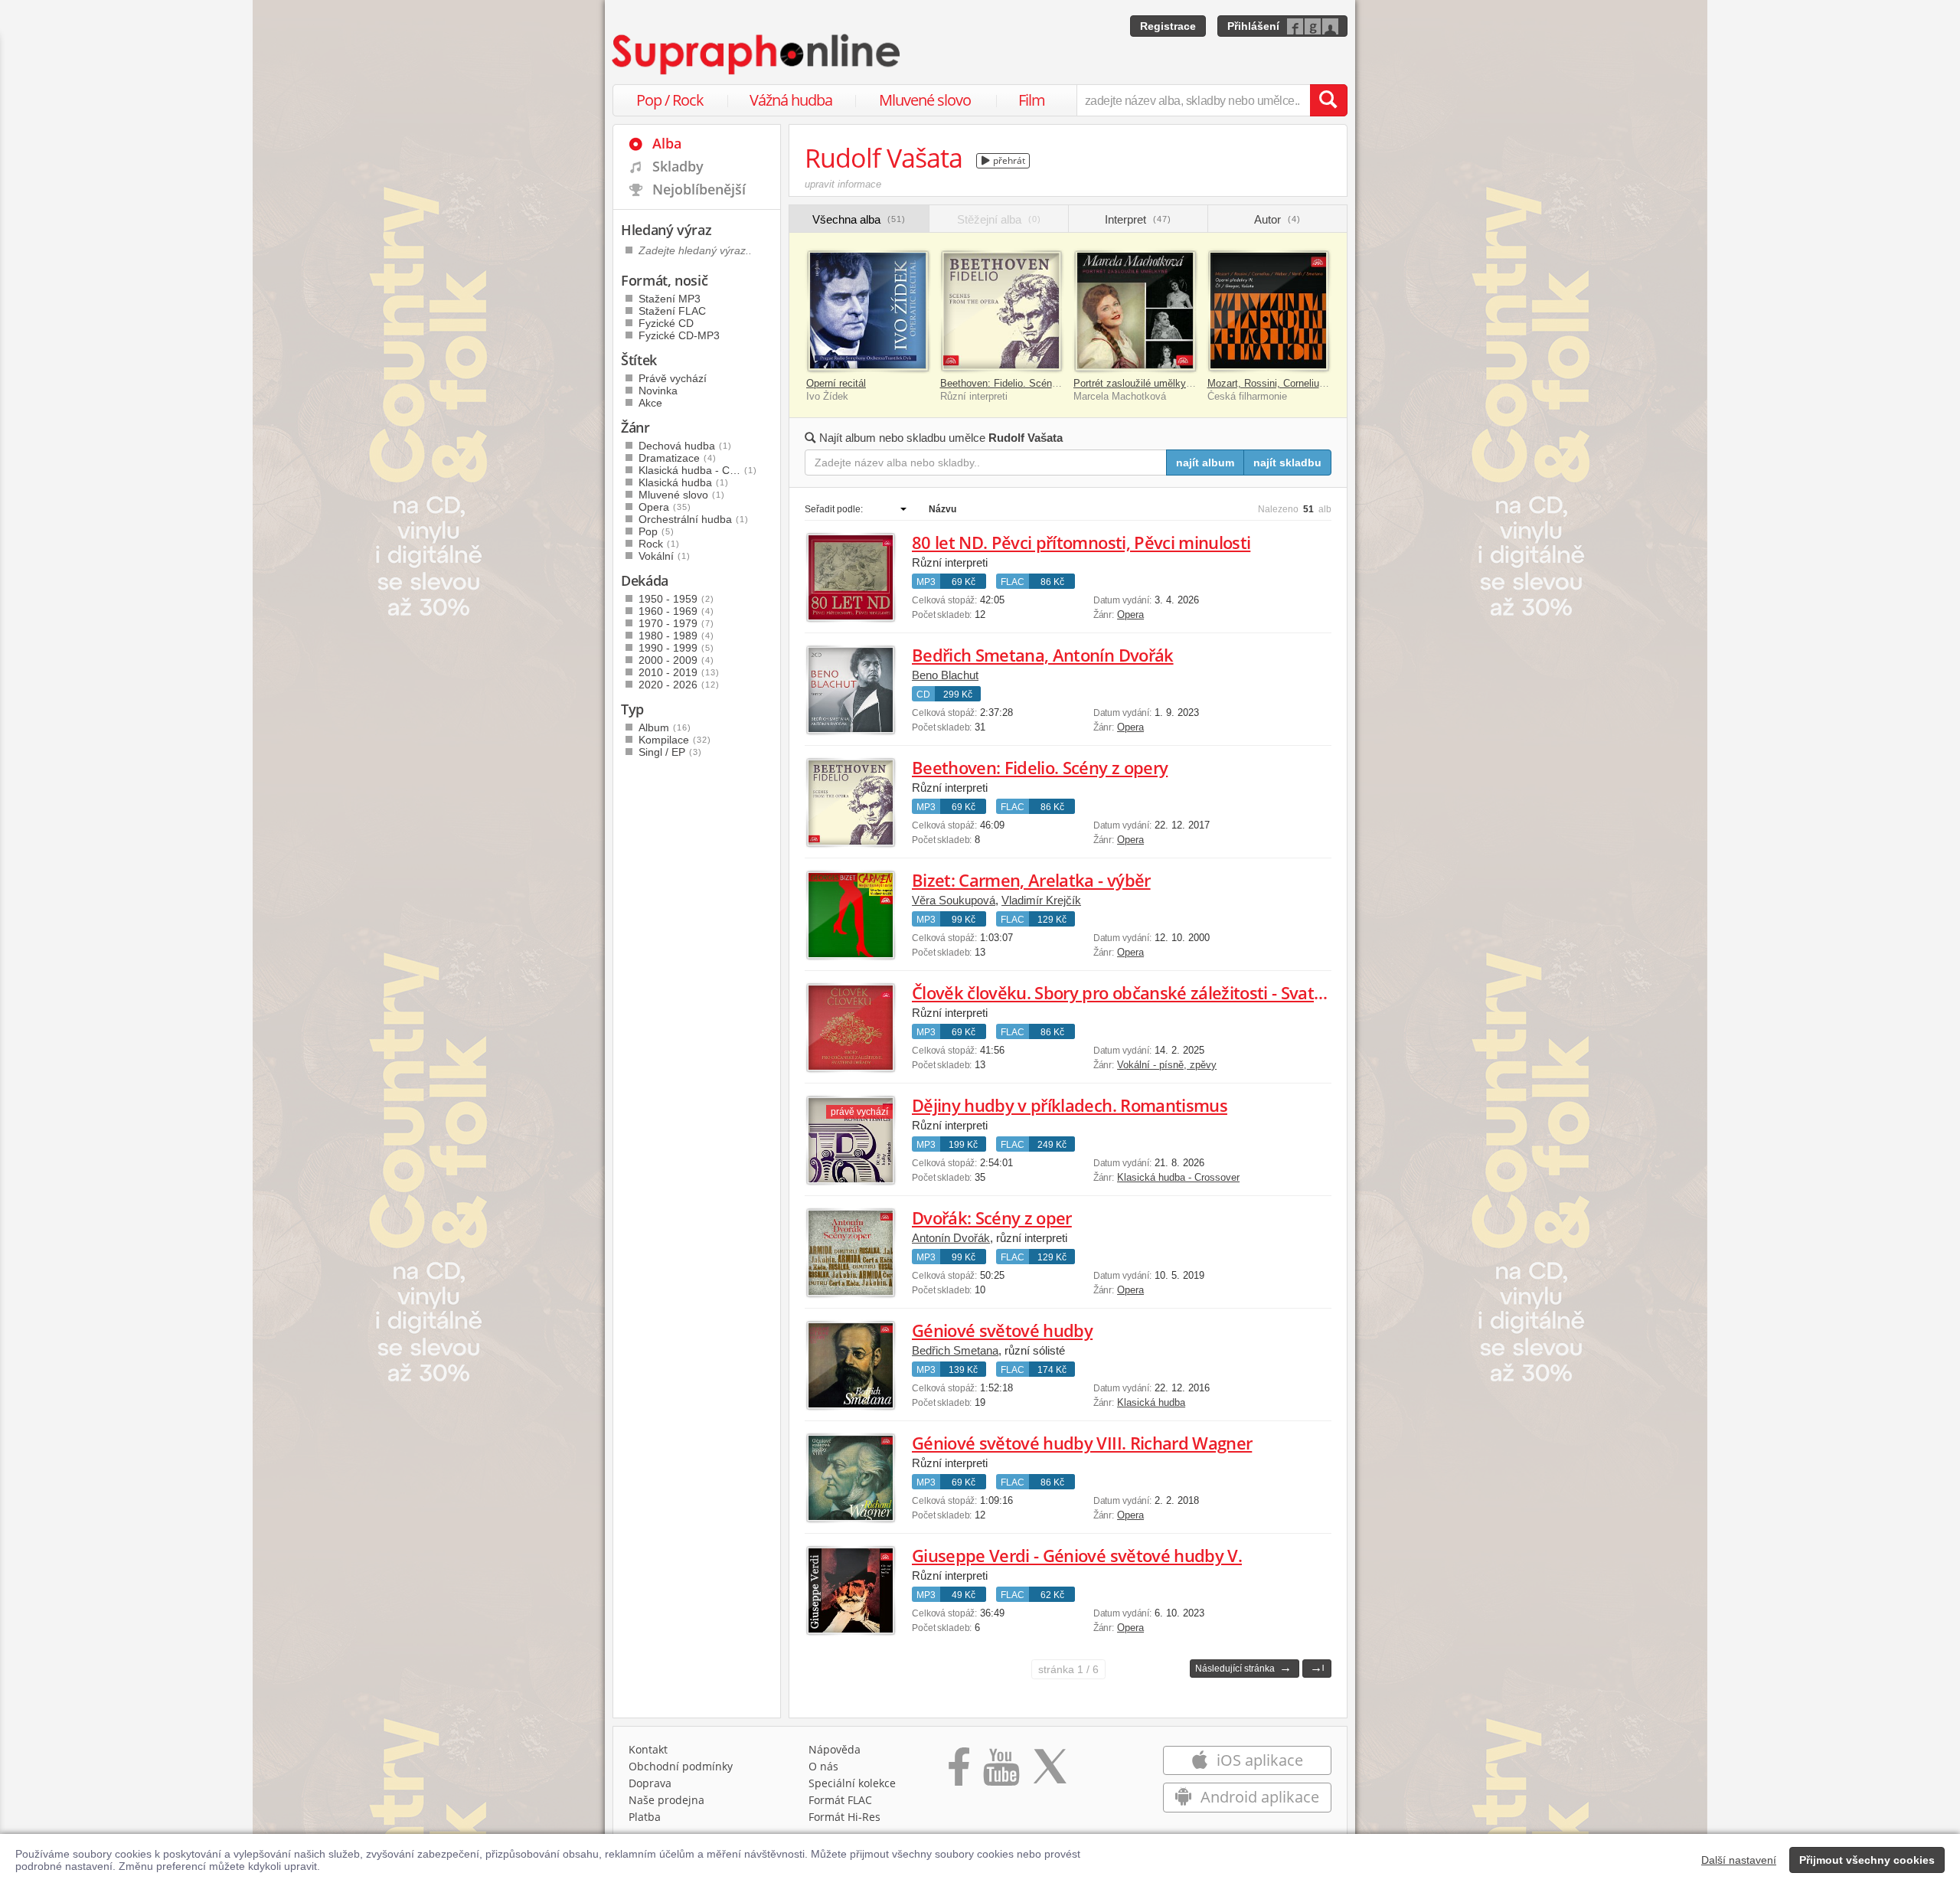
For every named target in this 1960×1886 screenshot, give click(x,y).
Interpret (1138, 219)
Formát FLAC (840, 1800)
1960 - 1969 (676, 611)
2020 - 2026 (679, 685)
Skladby (678, 166)
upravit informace (843, 184)
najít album (1205, 463)
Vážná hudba (791, 100)
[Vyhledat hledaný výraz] (1328, 100)
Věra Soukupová (954, 900)
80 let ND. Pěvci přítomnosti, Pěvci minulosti (1081, 542)
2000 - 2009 (676, 660)
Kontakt (648, 1749)
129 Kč (1052, 920)
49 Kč (964, 1595)
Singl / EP (670, 752)
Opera (1130, 615)
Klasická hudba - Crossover (1178, 1177)
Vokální (665, 556)
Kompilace (675, 740)
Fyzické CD (666, 323)
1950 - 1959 (676, 599)
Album (665, 727)
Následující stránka (1243, 1667)
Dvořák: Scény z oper (992, 1218)
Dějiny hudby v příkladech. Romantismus (1070, 1105)
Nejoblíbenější (699, 189)
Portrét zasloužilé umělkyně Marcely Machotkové (1183, 383)
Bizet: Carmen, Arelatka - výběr (1031, 880)
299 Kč (958, 695)
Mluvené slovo (925, 100)
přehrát (1008, 160)
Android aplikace (1258, 1797)
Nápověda (835, 1749)
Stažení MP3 (670, 299)
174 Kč (1052, 1370)
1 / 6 (1068, 1669)
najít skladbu (1287, 463)
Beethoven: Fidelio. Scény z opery (1017, 383)
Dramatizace (678, 458)
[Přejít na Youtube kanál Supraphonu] (1001, 1772)
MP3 (926, 582)
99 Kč (964, 920)
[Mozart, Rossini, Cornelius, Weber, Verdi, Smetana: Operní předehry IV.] (1269, 311)
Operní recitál (836, 383)
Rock (659, 544)
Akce (650, 403)
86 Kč (1052, 582)
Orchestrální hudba (694, 519)
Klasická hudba (1151, 1402)
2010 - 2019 (679, 672)
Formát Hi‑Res (844, 1817)
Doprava (650, 1783)
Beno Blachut (945, 675)
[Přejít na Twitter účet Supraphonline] (1050, 1772)
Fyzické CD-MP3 (679, 335)
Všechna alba (859, 219)
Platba (645, 1817)
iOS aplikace (1258, 1760)
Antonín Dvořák (951, 1238)
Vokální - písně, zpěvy (1167, 1065)
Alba (667, 143)
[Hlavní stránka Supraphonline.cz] (757, 54)
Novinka (658, 391)
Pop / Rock (670, 100)
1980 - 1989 (676, 636)
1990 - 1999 (676, 648)
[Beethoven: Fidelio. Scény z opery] (1002, 311)
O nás (823, 1766)
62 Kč (1052, 1595)
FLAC (1013, 582)
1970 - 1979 (676, 623)
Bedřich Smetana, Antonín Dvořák (1043, 655)
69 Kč (964, 582)
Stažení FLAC (672, 311)
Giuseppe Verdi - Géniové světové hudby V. (1077, 1555)
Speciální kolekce (852, 1783)
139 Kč (963, 1370)
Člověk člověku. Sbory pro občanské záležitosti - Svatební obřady (1159, 992)
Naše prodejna (666, 1800)
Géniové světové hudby (1002, 1330)
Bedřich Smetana (955, 1350)
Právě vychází (673, 378)
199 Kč (963, 1145)
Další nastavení (1739, 1860)
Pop (657, 531)
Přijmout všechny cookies (1867, 1860)
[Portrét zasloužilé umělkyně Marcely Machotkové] (1135, 311)
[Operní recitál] (868, 311)
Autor (1277, 219)
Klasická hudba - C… (698, 470)
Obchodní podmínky (681, 1766)
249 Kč (1052, 1145)
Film (1032, 100)
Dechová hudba (685, 446)
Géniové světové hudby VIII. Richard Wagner (1082, 1443)
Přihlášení (1253, 26)
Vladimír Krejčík (1041, 900)
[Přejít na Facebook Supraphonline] (959, 1772)
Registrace (1168, 26)
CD (923, 695)
